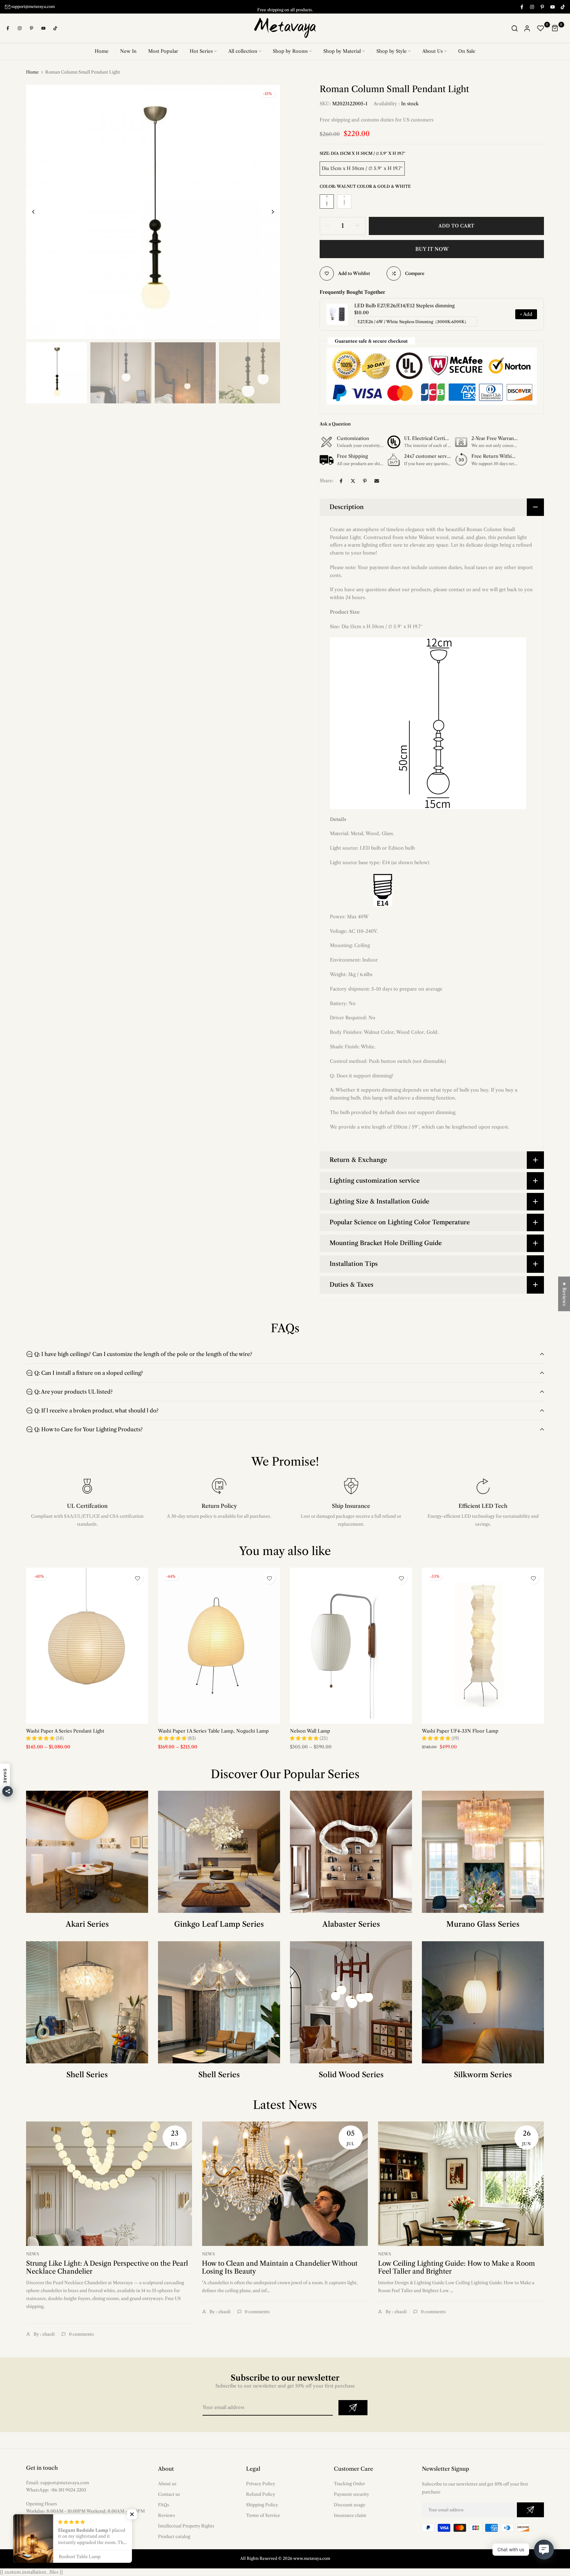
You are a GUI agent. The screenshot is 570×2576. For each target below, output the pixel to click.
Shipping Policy (262, 2505)
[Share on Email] (377, 481)
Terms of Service (263, 2515)
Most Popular (163, 51)
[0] (541, 28)
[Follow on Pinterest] (542, 7)
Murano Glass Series (483, 1924)
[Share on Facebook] (341, 481)
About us (167, 2484)
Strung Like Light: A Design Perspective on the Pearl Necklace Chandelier (107, 2267)
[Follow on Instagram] (532, 7)
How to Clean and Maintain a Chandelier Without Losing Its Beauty (280, 2267)
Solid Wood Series (351, 2075)
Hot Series (201, 51)
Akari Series (87, 1924)
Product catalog (174, 2536)
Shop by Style (392, 51)
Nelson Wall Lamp (310, 1731)
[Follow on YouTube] (552, 7)
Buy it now (432, 249)
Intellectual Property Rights (186, 2526)
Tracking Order (349, 2484)
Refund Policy (261, 2494)
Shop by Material (342, 51)
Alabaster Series (351, 1924)
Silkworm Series (483, 2075)
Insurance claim (350, 2515)
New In (128, 51)
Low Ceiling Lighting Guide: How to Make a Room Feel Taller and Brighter (457, 2267)
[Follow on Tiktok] (562, 7)
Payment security (351, 2494)
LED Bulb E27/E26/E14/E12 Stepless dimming (404, 306)
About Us (432, 51)
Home (102, 51)
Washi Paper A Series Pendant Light (65, 1731)
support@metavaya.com (33, 6)
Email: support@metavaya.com (58, 2483)
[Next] (268, 212)
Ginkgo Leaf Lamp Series (219, 1924)
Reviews (167, 2515)
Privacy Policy (261, 2484)
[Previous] (38, 212)
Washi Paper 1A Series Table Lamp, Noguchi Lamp (213, 1731)
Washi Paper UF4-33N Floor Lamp (460, 1731)
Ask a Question (335, 424)
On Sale (467, 51)
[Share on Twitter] (353, 481)
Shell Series (87, 2075)
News (32, 2254)
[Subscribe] (353, 2408)
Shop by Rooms (290, 51)
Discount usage (349, 2505)
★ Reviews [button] (564, 1294)
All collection (243, 51)
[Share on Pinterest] (365, 481)
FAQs (164, 2505)
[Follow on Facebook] (522, 7)
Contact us (169, 2494)
